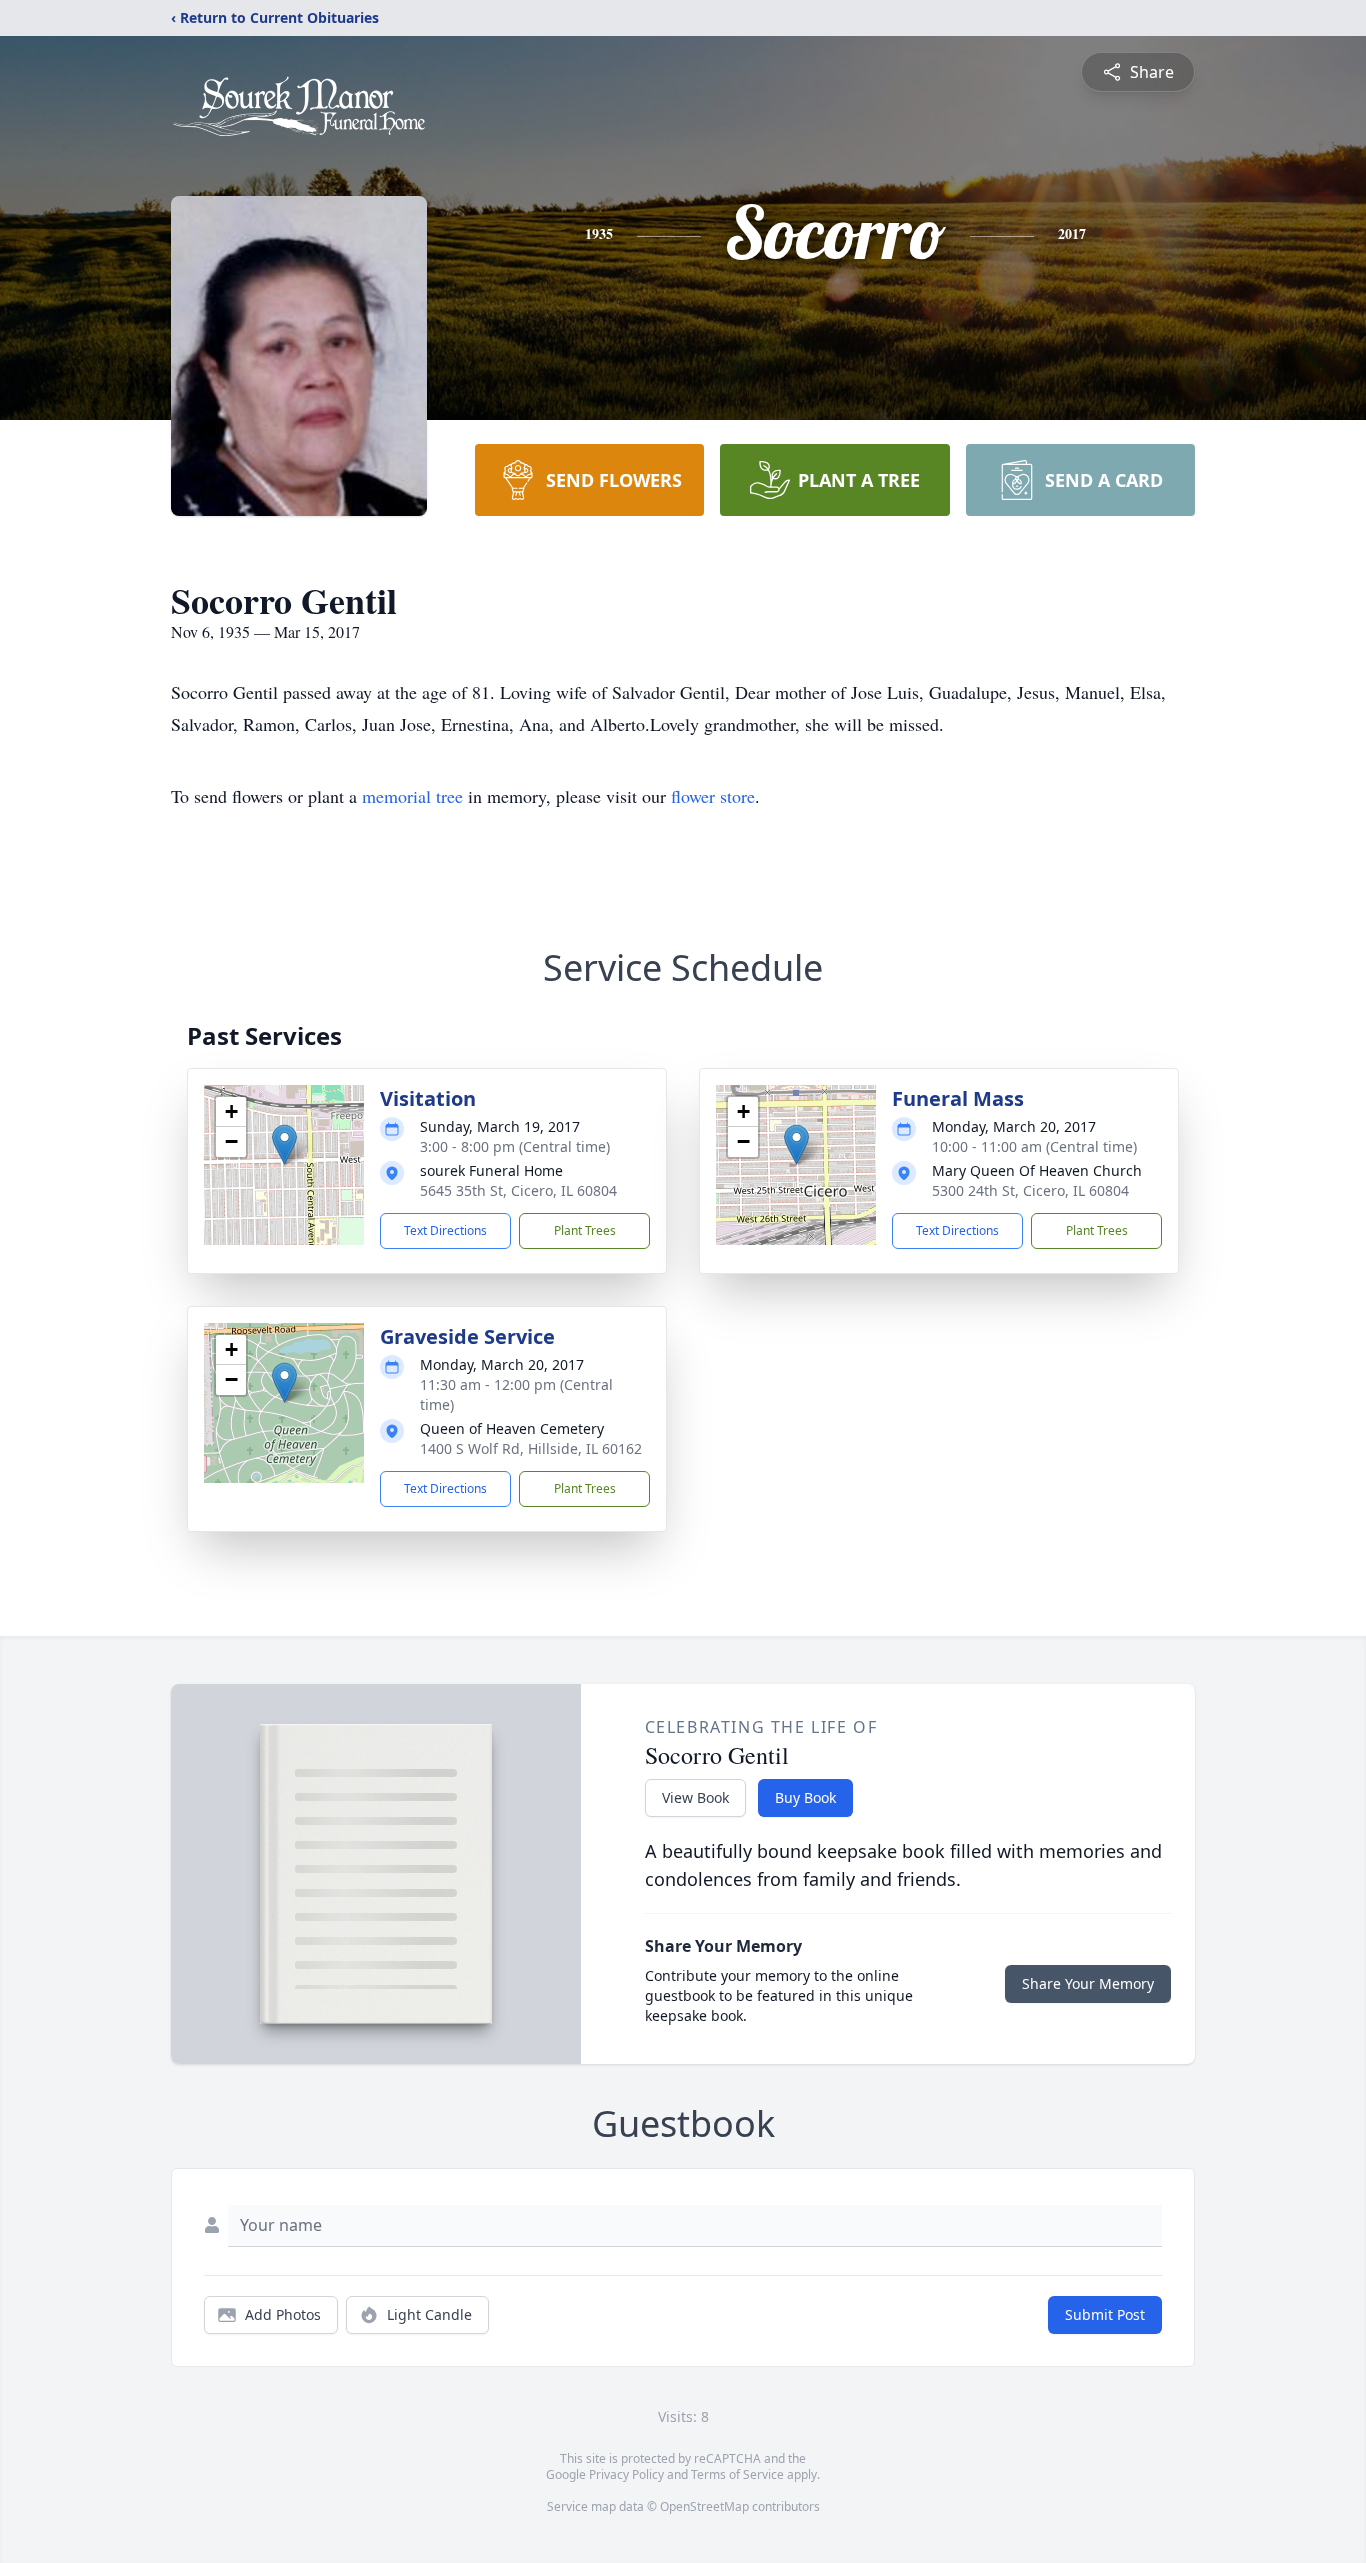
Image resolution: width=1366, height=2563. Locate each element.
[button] (284, 1144)
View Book (695, 1797)
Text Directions (445, 1230)
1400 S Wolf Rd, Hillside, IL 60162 (531, 1448)
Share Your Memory (1088, 1983)
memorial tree (412, 796)
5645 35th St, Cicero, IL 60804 (518, 1190)
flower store (713, 796)
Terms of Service (737, 2474)
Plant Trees (585, 1230)
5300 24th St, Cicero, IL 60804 (1030, 1190)
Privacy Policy (626, 2474)
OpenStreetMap (704, 2506)
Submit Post (1105, 2314)
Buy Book (805, 1797)
